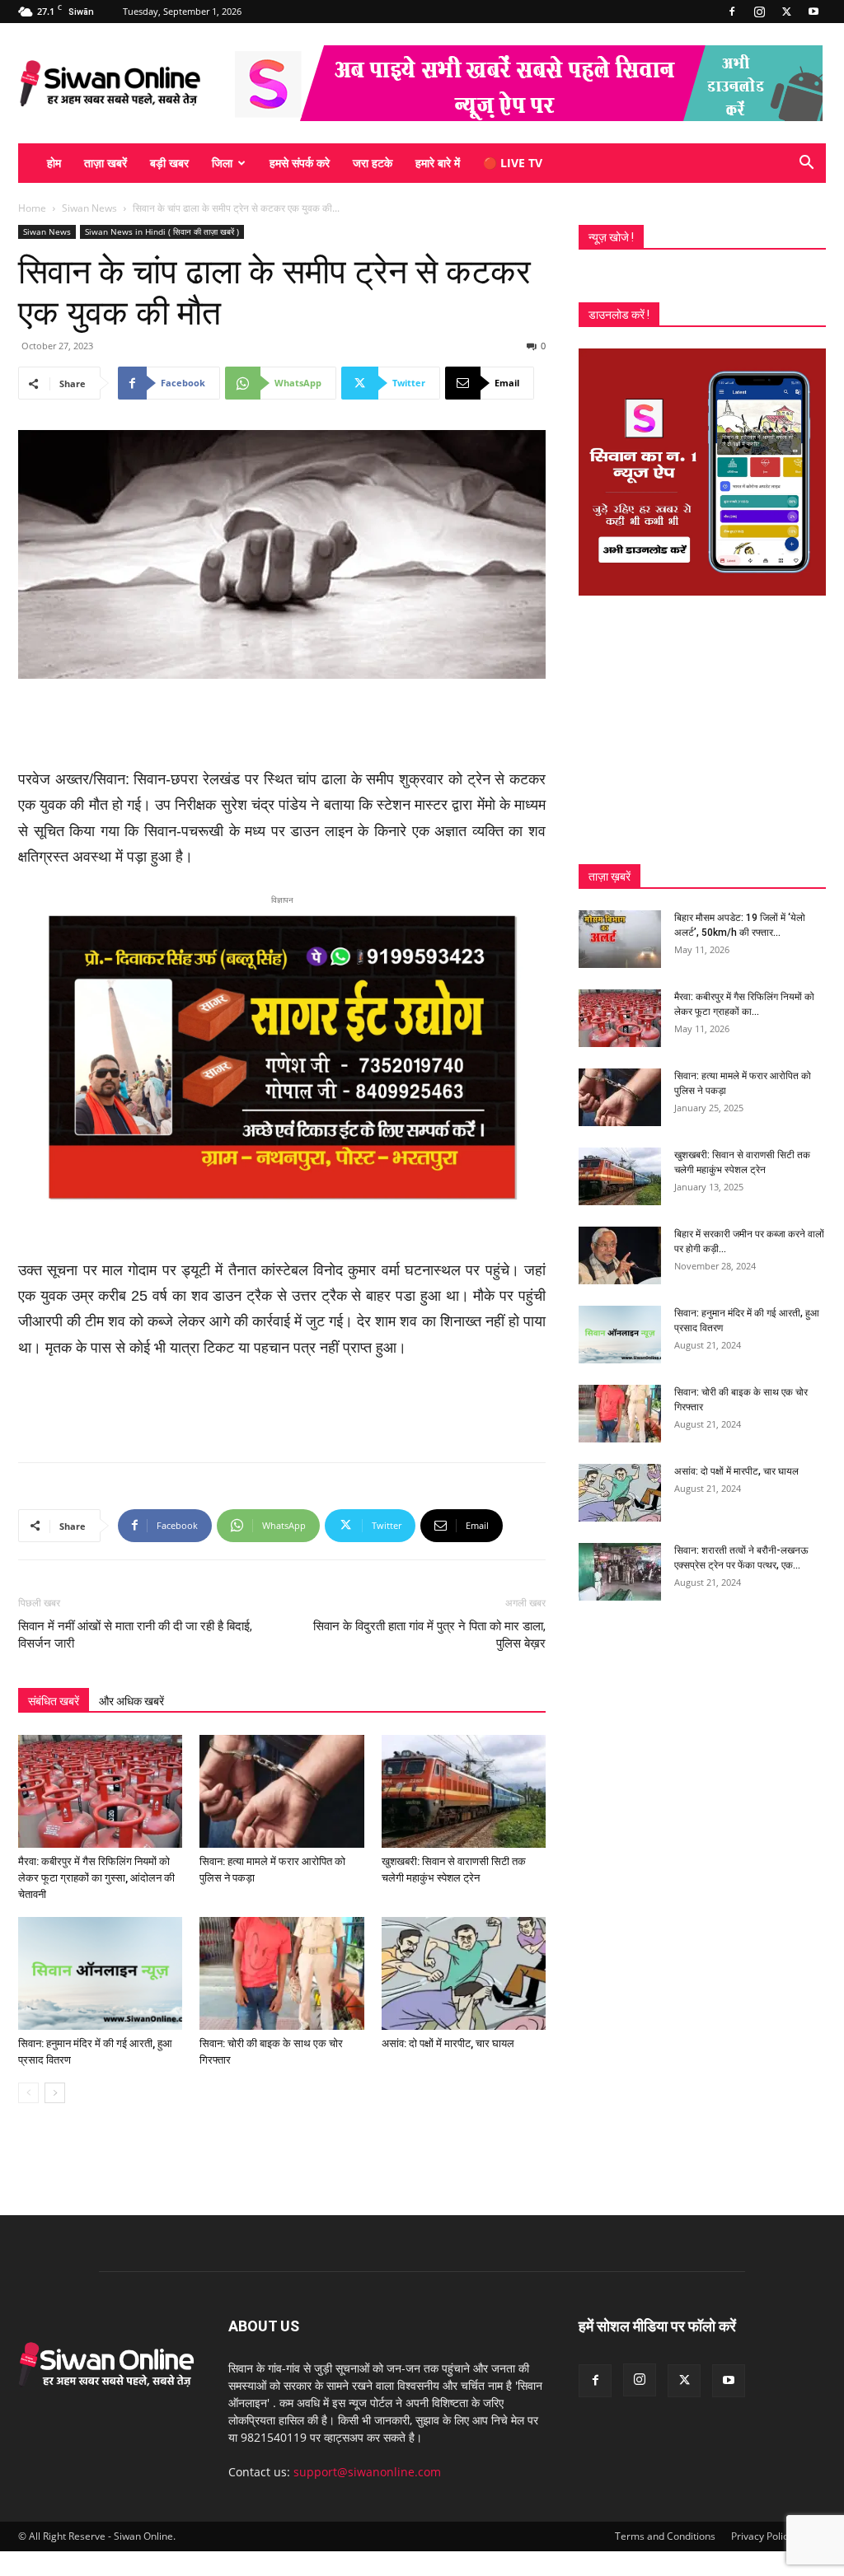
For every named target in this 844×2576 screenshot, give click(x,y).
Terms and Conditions (665, 2536)
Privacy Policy (762, 2536)
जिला (222, 163)
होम (54, 163)
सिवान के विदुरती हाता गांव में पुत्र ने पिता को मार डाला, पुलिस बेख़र (429, 1635)
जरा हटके (373, 163)
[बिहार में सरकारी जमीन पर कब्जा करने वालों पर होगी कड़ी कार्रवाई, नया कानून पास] (620, 1255)
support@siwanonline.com (367, 2472)
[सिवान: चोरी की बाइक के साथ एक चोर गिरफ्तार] (281, 1973)
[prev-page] (28, 2093)
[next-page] (55, 2093)
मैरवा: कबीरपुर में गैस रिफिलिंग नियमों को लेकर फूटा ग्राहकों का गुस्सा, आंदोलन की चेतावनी (96, 1878)
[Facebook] (732, 12)
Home (32, 208)
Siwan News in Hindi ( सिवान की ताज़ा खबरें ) (162, 231)
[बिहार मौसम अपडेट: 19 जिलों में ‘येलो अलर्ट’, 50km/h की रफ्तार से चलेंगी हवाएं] (620, 939)
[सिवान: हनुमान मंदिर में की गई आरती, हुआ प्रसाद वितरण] (100, 1973)
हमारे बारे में (438, 163)
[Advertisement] (282, 725)
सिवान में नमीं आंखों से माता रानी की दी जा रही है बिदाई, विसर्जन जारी (135, 1635)
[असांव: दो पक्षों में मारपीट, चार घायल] (464, 1973)
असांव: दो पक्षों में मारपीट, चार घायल (448, 2043)
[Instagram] (759, 12)
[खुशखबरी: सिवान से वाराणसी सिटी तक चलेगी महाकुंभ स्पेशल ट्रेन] (464, 1791)
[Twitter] (786, 12)
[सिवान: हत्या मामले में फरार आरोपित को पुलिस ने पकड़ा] (281, 1791)
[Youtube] (814, 12)
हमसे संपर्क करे (300, 163)
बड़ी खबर (169, 163)
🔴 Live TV (513, 163)
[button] (806, 164)
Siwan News (89, 208)
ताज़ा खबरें (105, 163)
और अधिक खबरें (131, 1701)
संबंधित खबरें (54, 1701)
